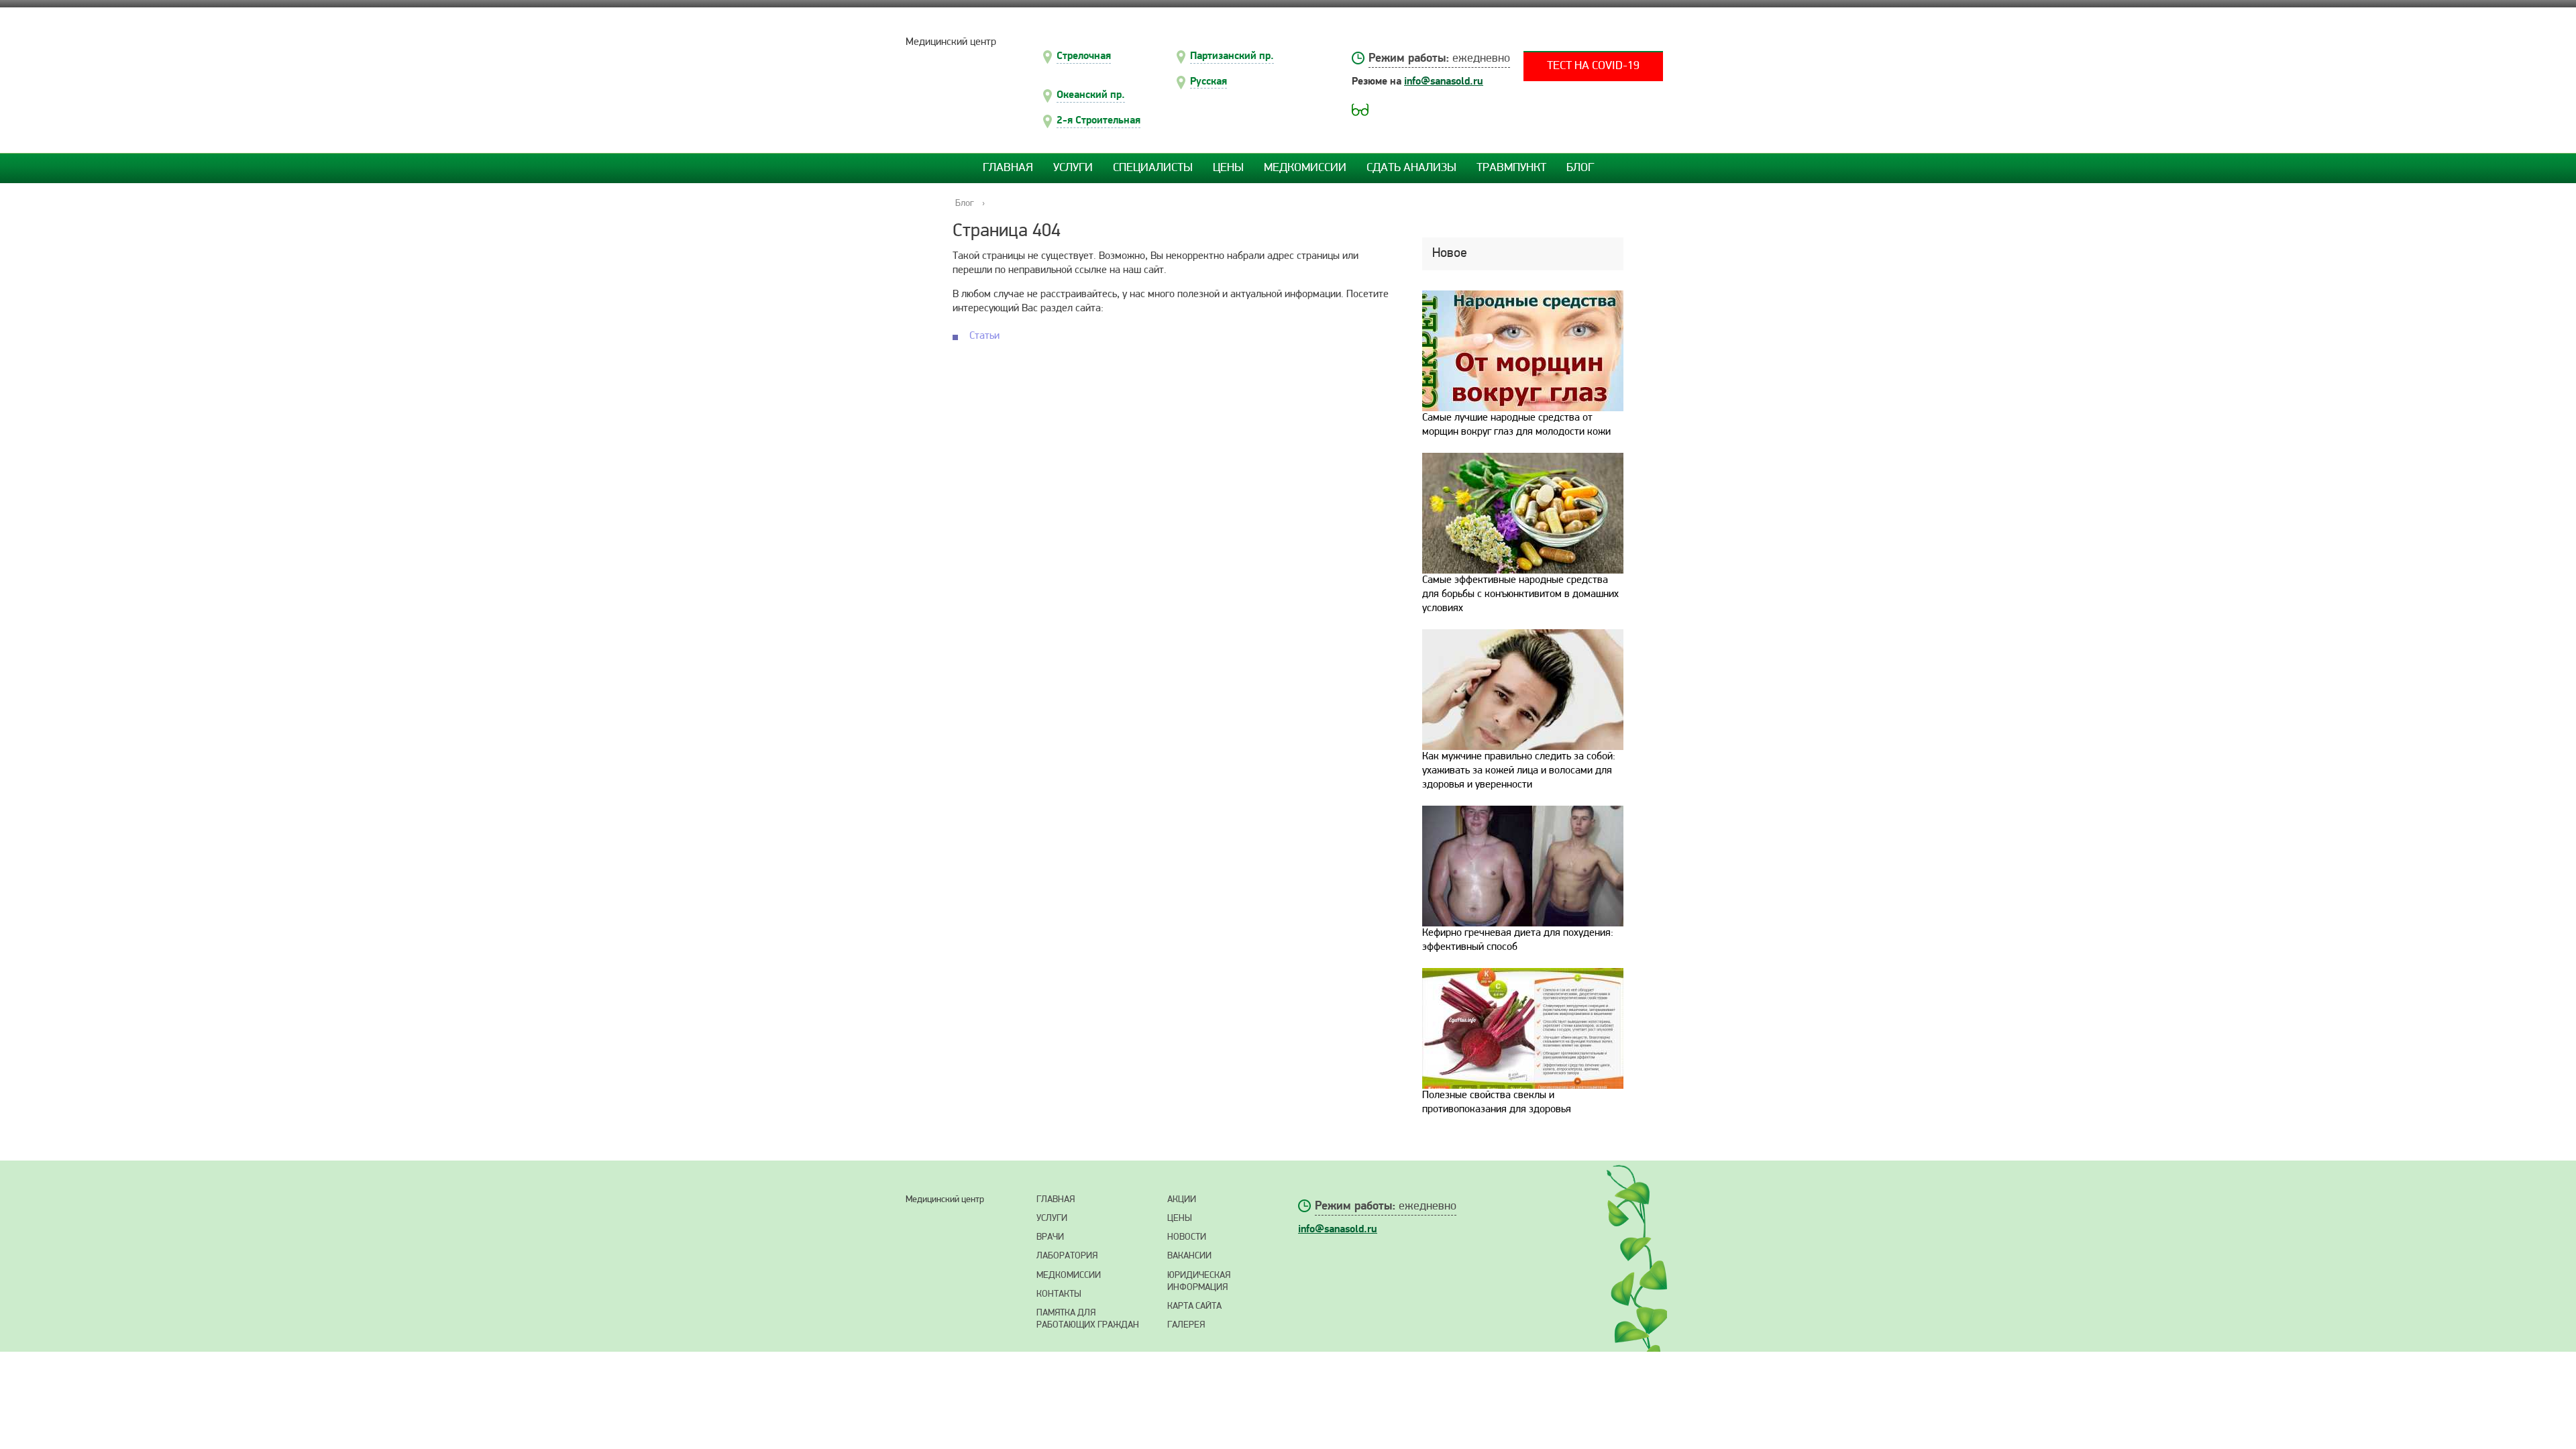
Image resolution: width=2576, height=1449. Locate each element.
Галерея (1186, 1325)
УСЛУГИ (1052, 1219)
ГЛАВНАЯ (1056, 1200)
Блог (1580, 168)
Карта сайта (1194, 1306)
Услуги (1073, 168)
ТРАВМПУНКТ (1511, 168)
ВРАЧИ (1050, 1237)
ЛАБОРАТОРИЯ (1067, 1256)
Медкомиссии (1305, 168)
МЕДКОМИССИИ (1069, 1276)
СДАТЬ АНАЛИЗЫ (1411, 168)
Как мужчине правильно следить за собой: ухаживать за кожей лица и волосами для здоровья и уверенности (1519, 771)
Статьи (984, 336)
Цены (1228, 168)
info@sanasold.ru (1444, 81)
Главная (1008, 168)
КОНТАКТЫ (1059, 1294)
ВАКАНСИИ (1189, 1256)
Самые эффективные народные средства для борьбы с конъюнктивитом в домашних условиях (1520, 594)
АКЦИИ (1182, 1200)
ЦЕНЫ (1180, 1219)
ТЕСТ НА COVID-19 (1593, 66)
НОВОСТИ (1187, 1237)
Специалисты (1153, 168)
